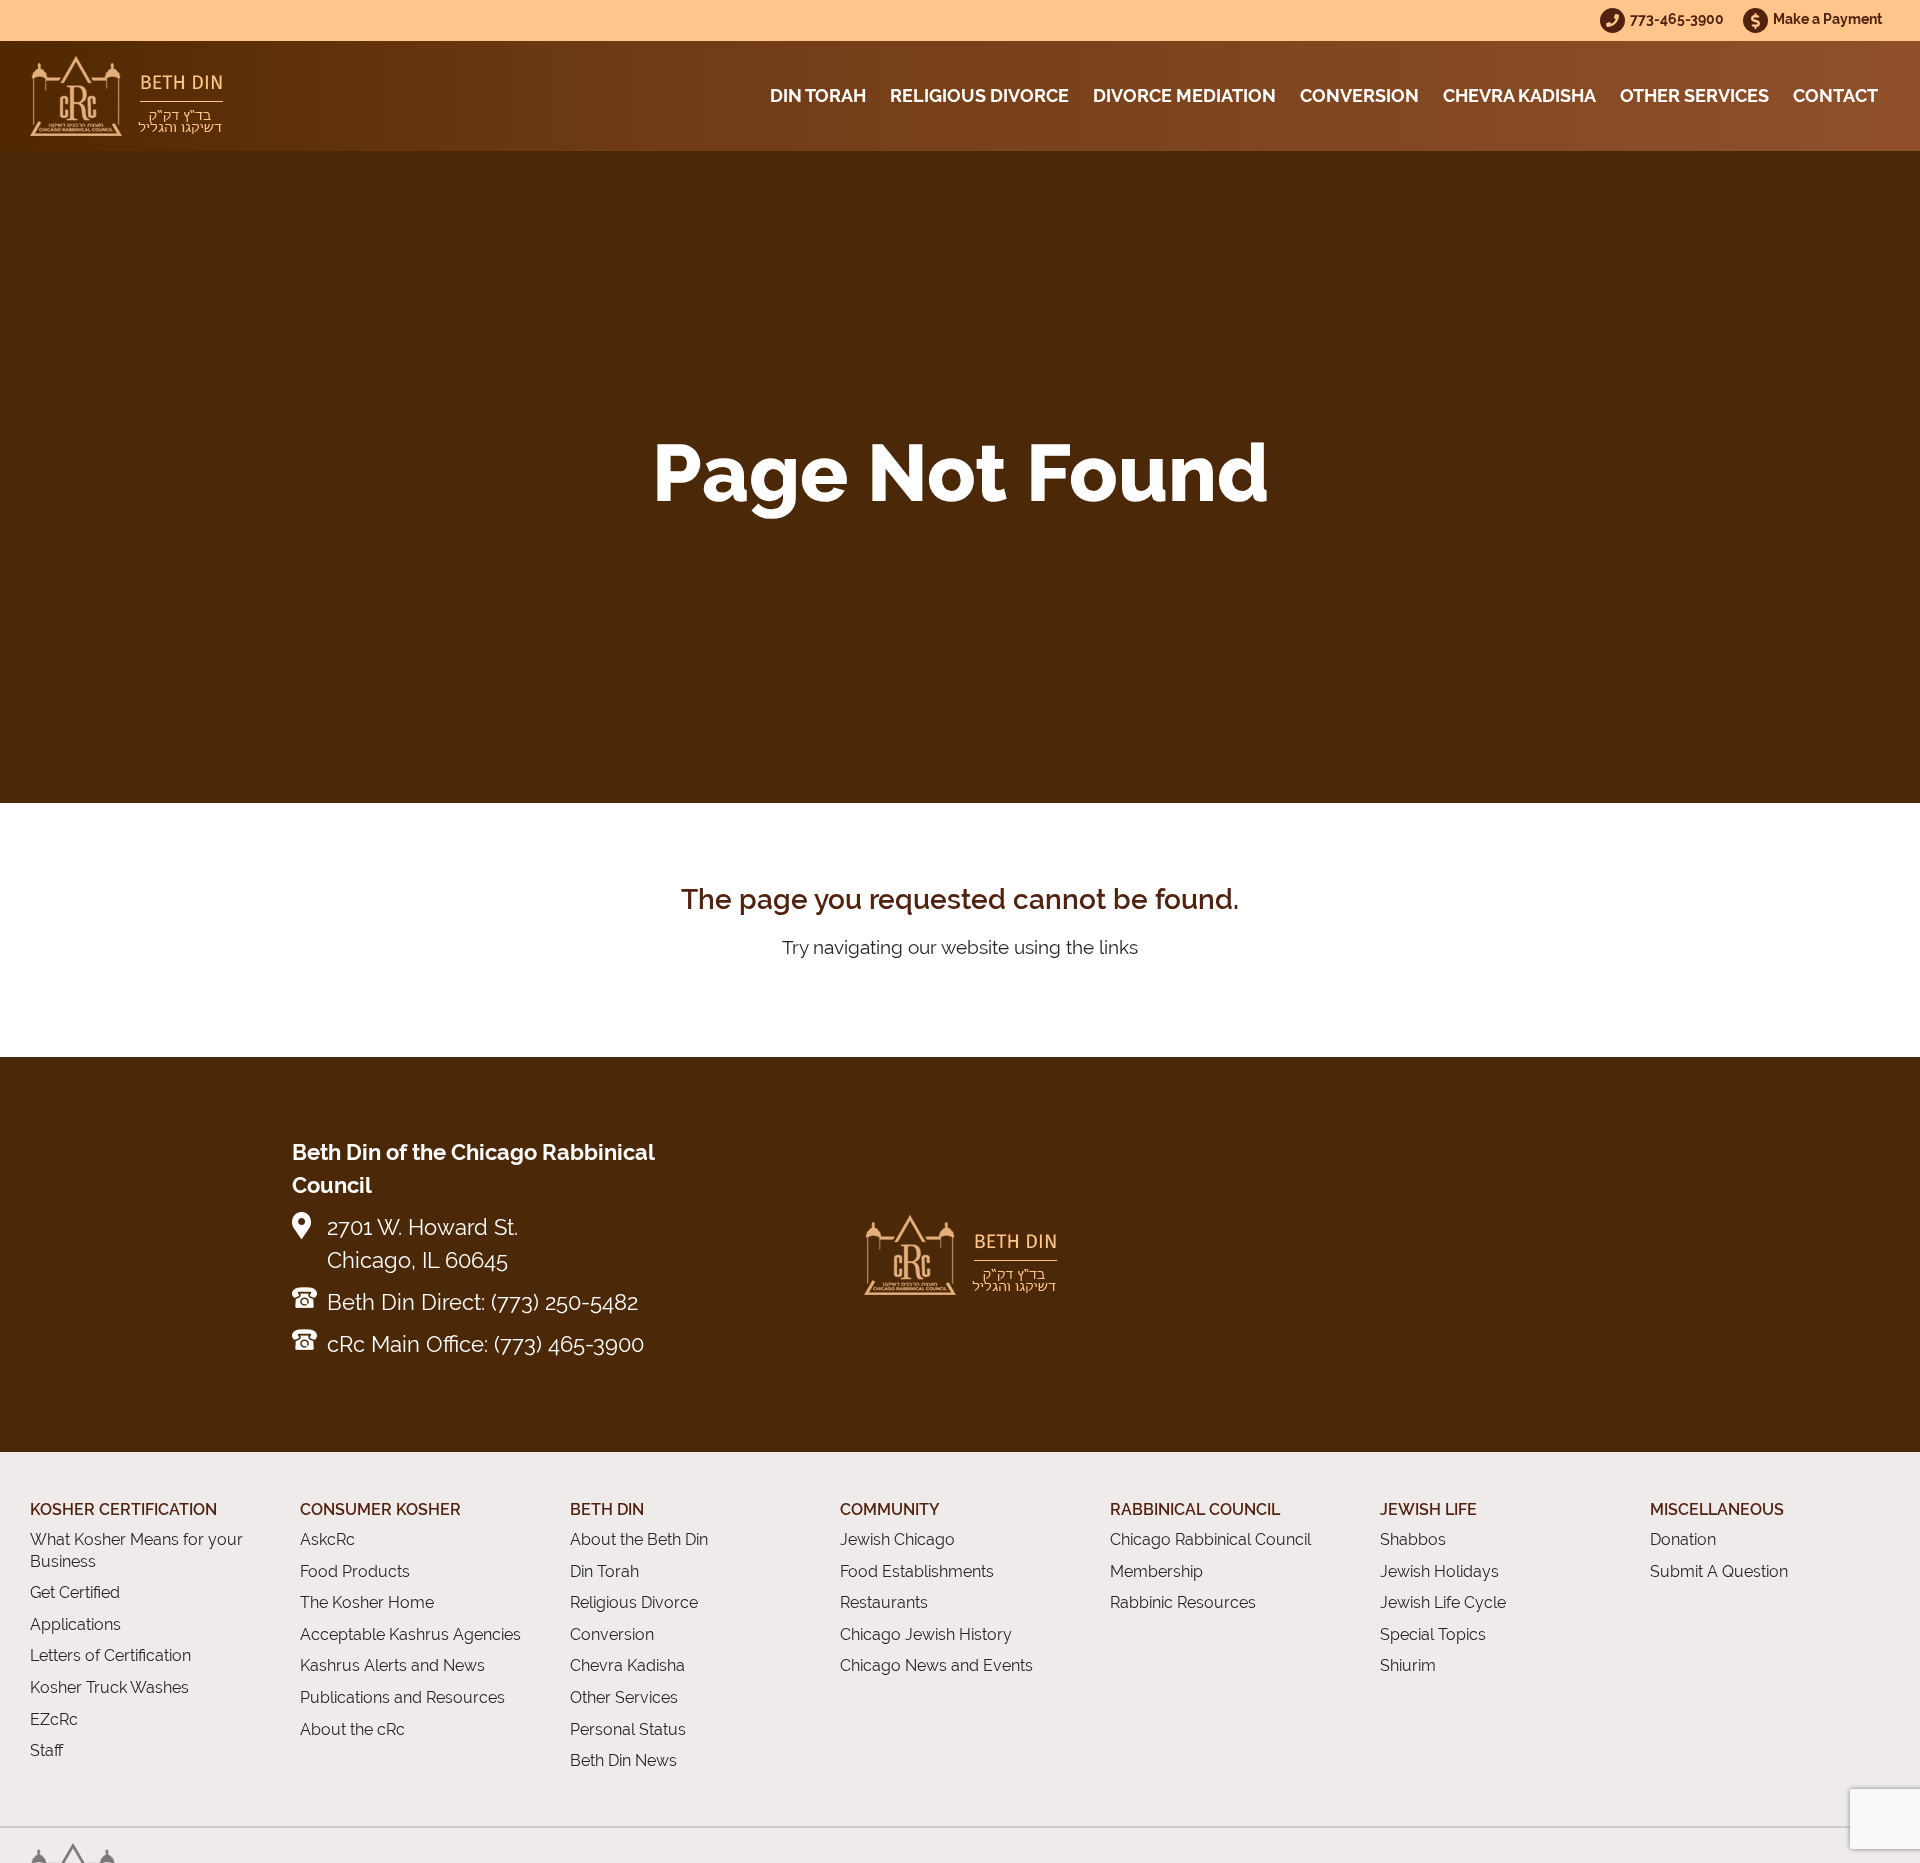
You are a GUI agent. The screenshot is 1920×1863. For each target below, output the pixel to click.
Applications (75, 1624)
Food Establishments (917, 1571)
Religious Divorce (979, 95)
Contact (1835, 95)
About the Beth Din (639, 1539)
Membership (1156, 1571)
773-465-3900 (1678, 18)
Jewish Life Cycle (1443, 1602)
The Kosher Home (367, 1602)
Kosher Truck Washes (109, 1687)
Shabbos (1413, 1539)
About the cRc (352, 1729)
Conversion (1359, 95)
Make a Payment (1827, 18)
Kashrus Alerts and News (392, 1665)
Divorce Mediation (1184, 95)
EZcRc (54, 1719)
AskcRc (327, 1539)
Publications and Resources (402, 1697)
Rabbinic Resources (1183, 1602)
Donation (1683, 1539)
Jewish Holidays (1439, 1571)
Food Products (355, 1571)
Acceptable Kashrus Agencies (410, 1634)
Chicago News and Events (936, 1665)
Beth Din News (623, 1760)
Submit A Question (1719, 1571)
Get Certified (75, 1592)
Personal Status (628, 1729)
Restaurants (884, 1602)
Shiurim (1408, 1665)
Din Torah (818, 95)
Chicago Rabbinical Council (1210, 1539)
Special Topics (1433, 1634)
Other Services (1694, 95)
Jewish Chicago (897, 1539)
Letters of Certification (110, 1655)
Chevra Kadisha (1519, 95)
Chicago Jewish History (926, 1634)
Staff (46, 1750)
